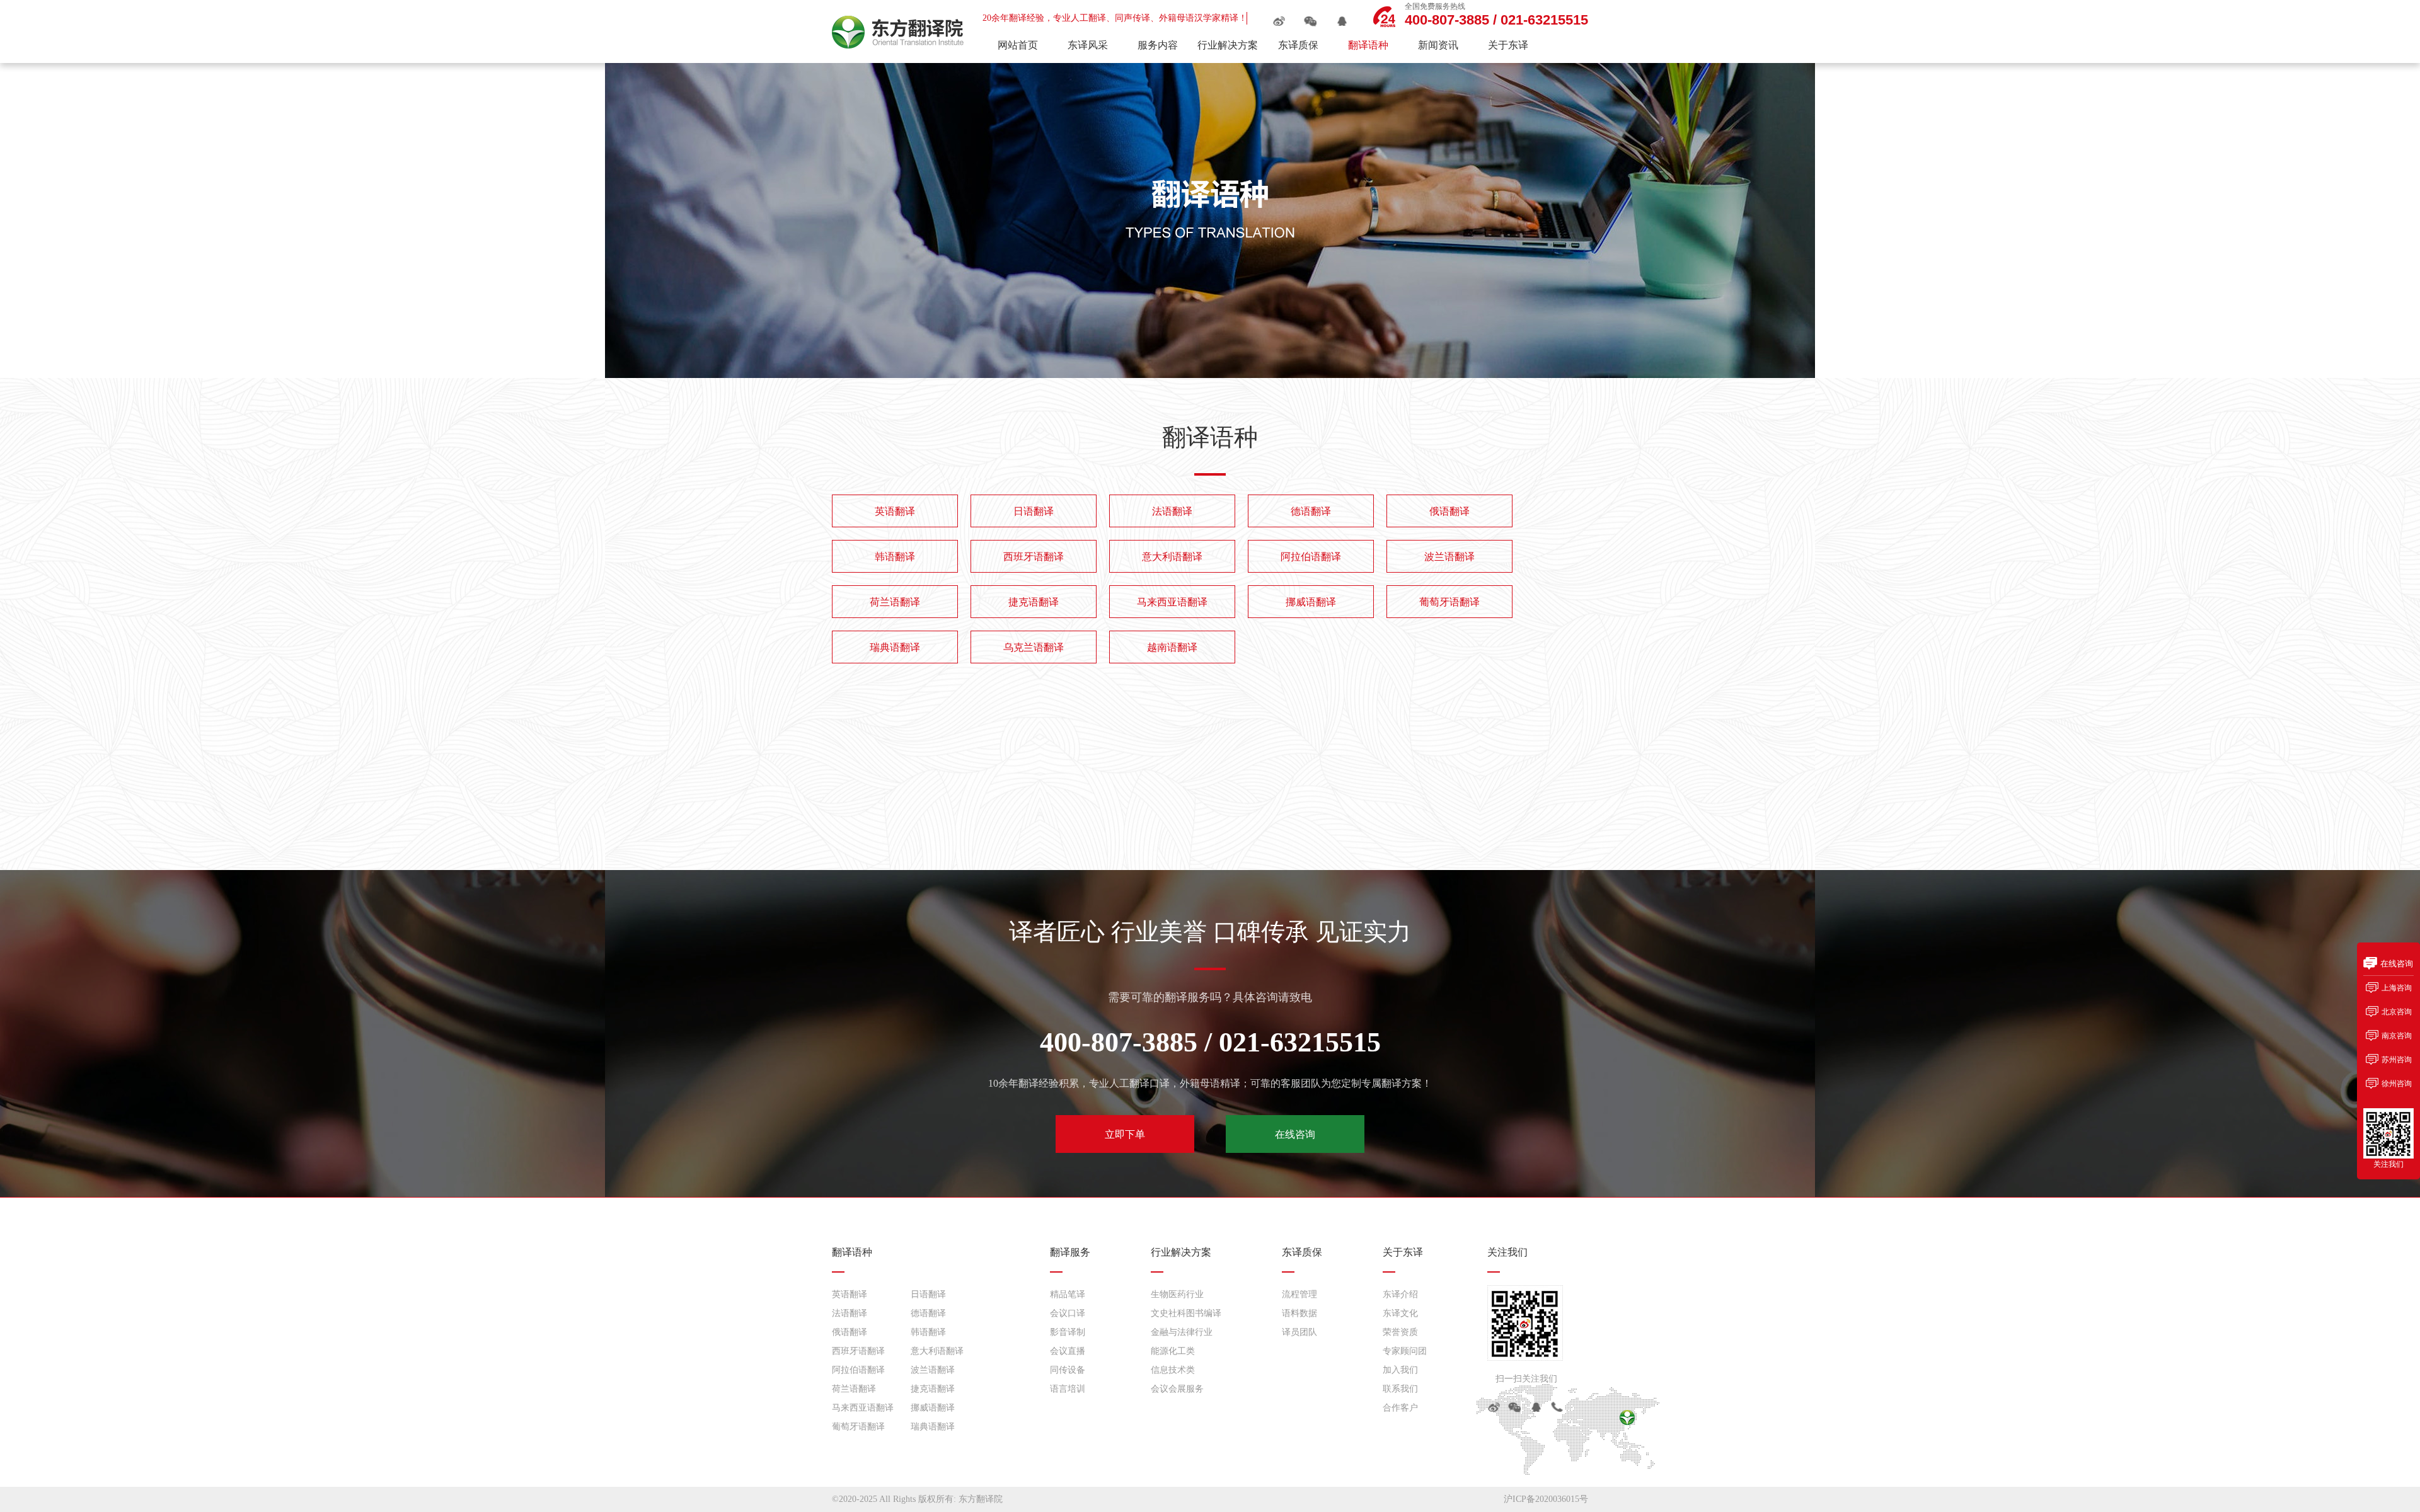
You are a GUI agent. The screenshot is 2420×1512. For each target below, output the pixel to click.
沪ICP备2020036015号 (1546, 1499)
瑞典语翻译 (895, 647)
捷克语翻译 (1034, 602)
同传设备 (1068, 1370)
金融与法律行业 (1182, 1332)
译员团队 (1299, 1332)
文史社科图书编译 (1186, 1313)
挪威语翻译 (1311, 602)
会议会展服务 (1177, 1389)
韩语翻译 (895, 557)
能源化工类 (1173, 1351)
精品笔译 (1068, 1294)
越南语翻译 (1172, 647)
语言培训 (1068, 1389)
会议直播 (1068, 1351)
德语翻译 (1311, 511)
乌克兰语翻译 (1034, 647)
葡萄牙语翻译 (1449, 602)
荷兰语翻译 (895, 602)
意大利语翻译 (1172, 557)
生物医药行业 (1177, 1294)
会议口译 (1068, 1313)
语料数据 (1299, 1313)
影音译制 (1068, 1332)
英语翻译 (895, 511)
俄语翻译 (1449, 511)
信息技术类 (1173, 1370)
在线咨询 (1295, 1134)
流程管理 (1299, 1294)
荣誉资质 (1400, 1332)
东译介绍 (1400, 1294)
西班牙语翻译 (1034, 557)
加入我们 (1400, 1370)
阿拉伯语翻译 (1311, 557)
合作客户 (1400, 1408)
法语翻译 (1172, 511)
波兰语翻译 (1449, 557)
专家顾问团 (1405, 1351)
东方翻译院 (981, 1499)
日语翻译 (1034, 511)
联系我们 (1400, 1389)
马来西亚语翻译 (1172, 602)
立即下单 (1125, 1134)
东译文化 (1400, 1313)
